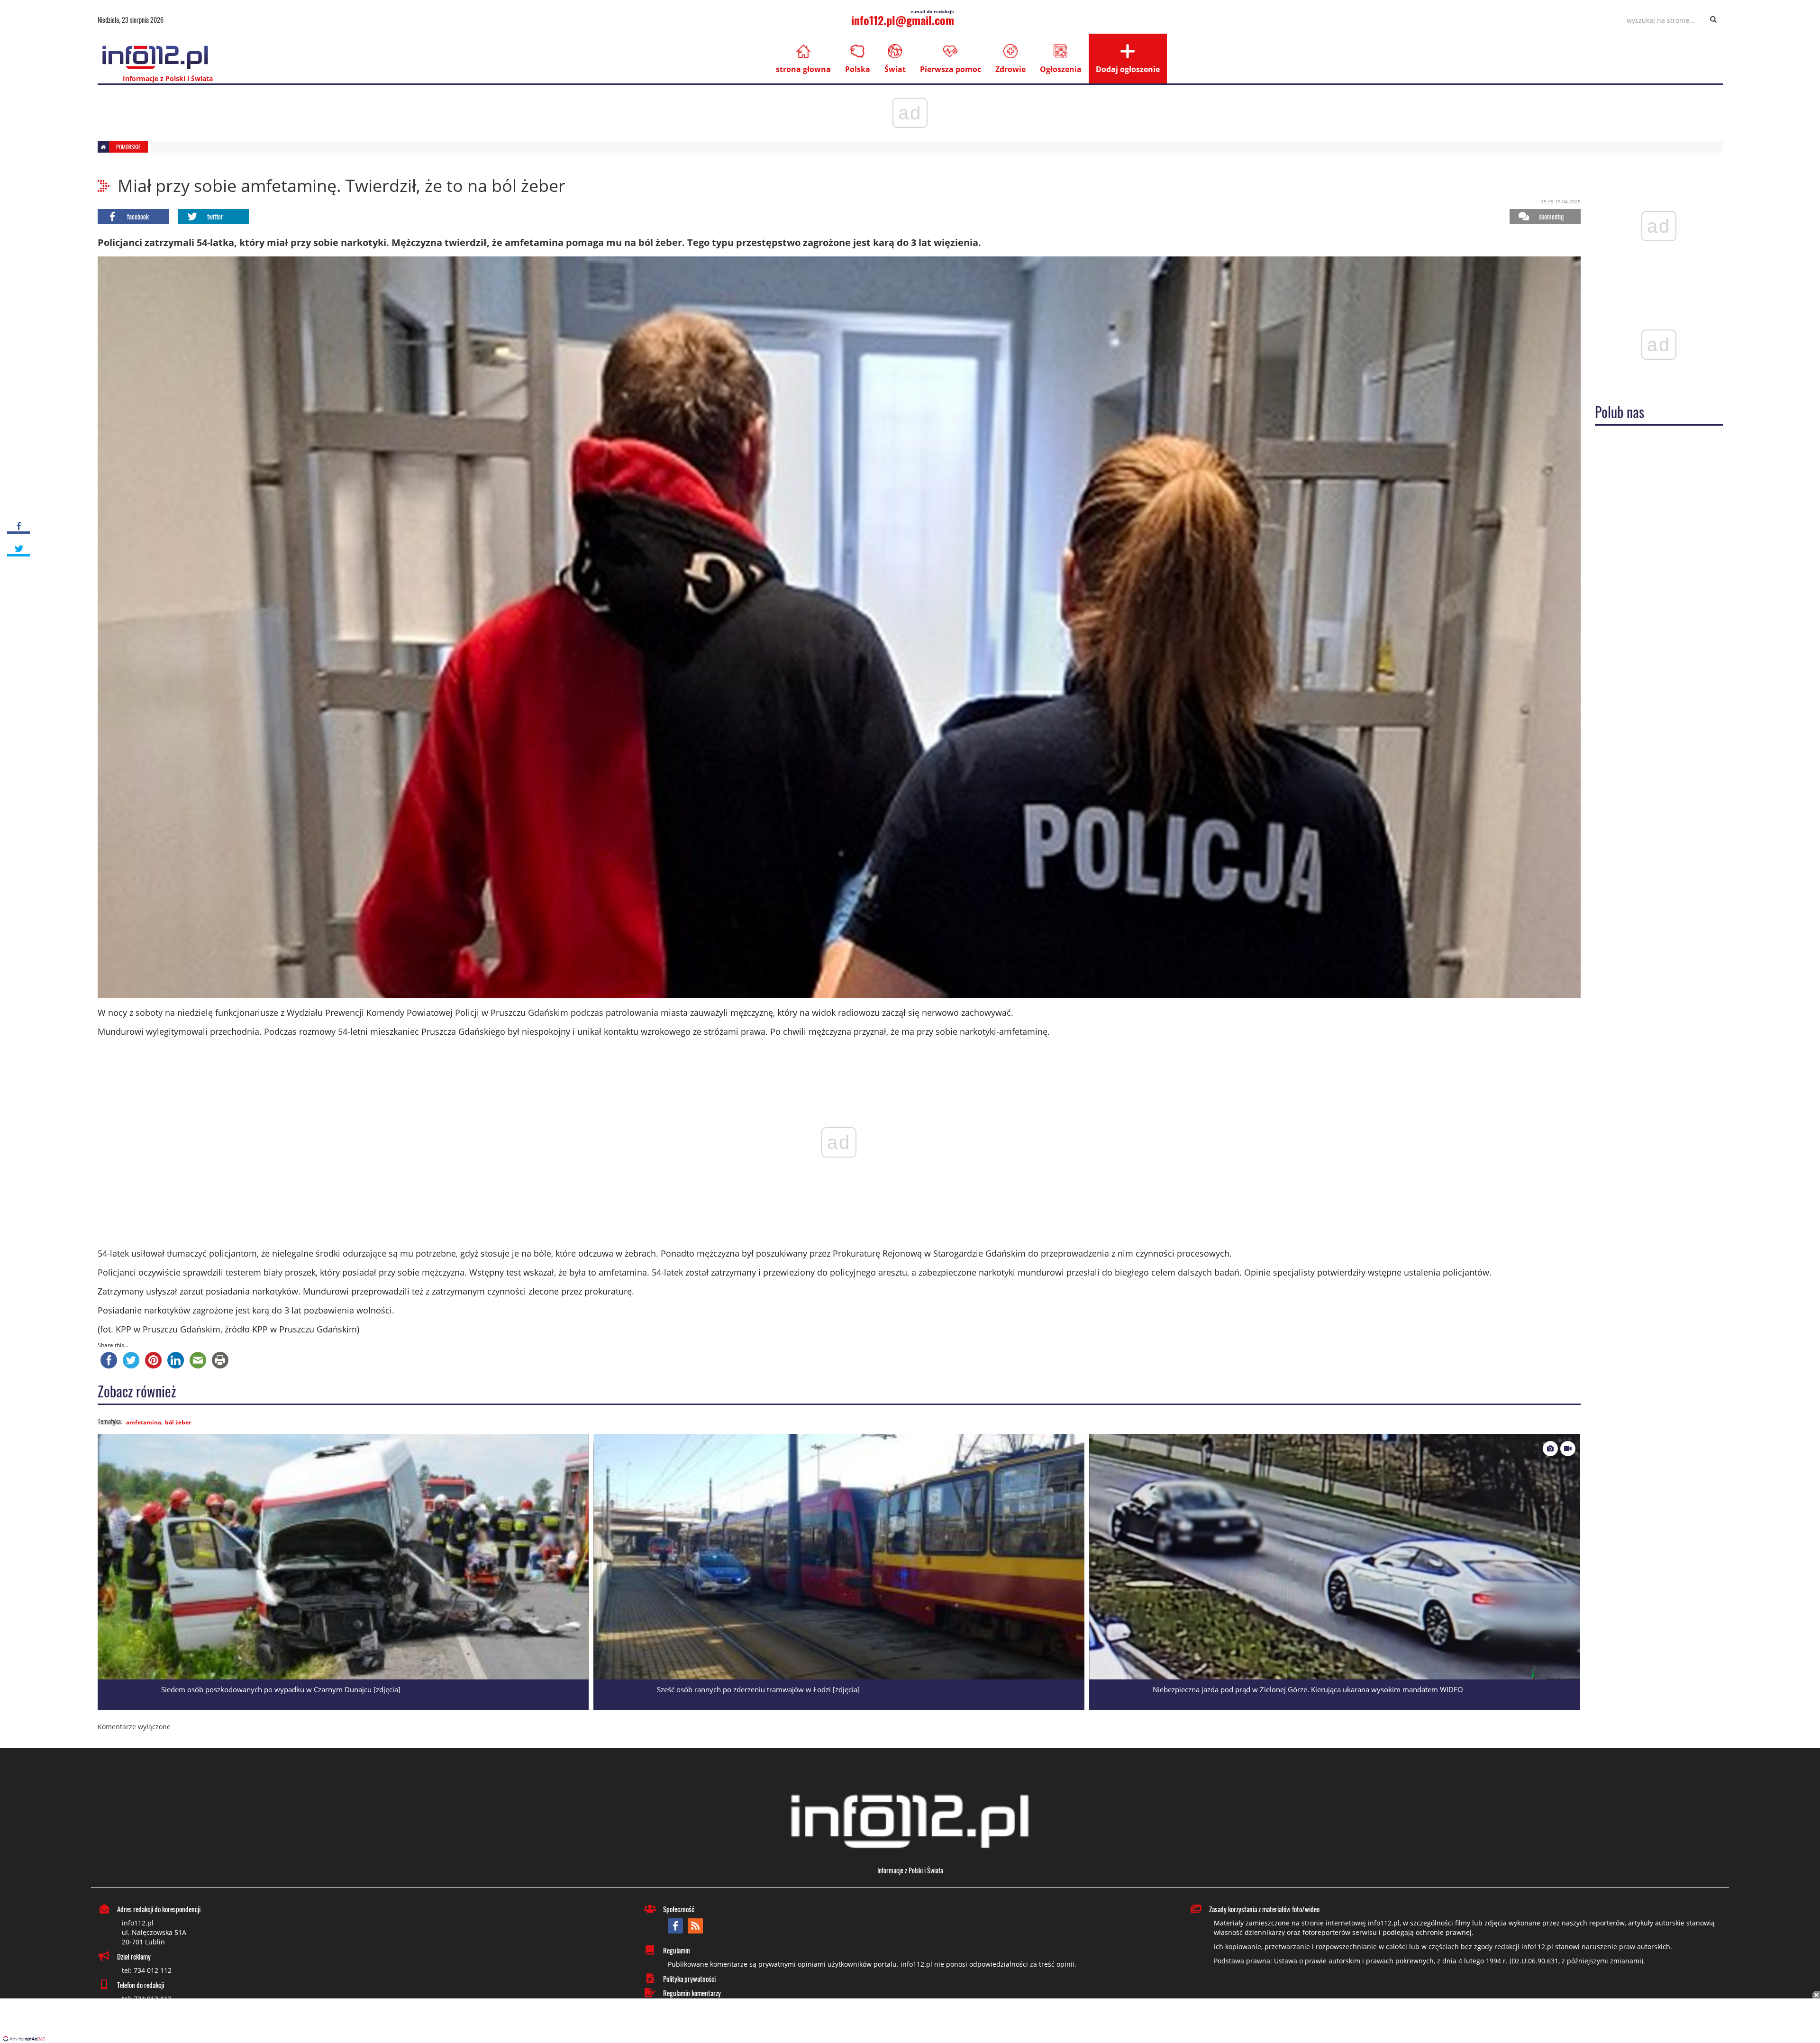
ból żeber (178, 1422)
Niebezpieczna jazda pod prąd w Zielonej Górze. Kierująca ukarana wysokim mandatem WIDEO (1308, 1689)
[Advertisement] (910, 2022)
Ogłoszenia (1061, 69)
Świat (895, 69)
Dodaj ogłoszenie (1128, 69)
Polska (858, 69)
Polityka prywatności (689, 1979)
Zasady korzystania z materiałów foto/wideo (1264, 1909)
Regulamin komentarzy (692, 1993)
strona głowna (803, 69)
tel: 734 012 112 (147, 1970)
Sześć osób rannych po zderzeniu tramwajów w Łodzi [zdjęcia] (758, 1689)
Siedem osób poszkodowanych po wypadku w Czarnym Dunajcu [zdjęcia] (281, 1689)
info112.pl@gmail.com (903, 20)
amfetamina (144, 1422)
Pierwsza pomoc (951, 69)
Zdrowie (1010, 69)
